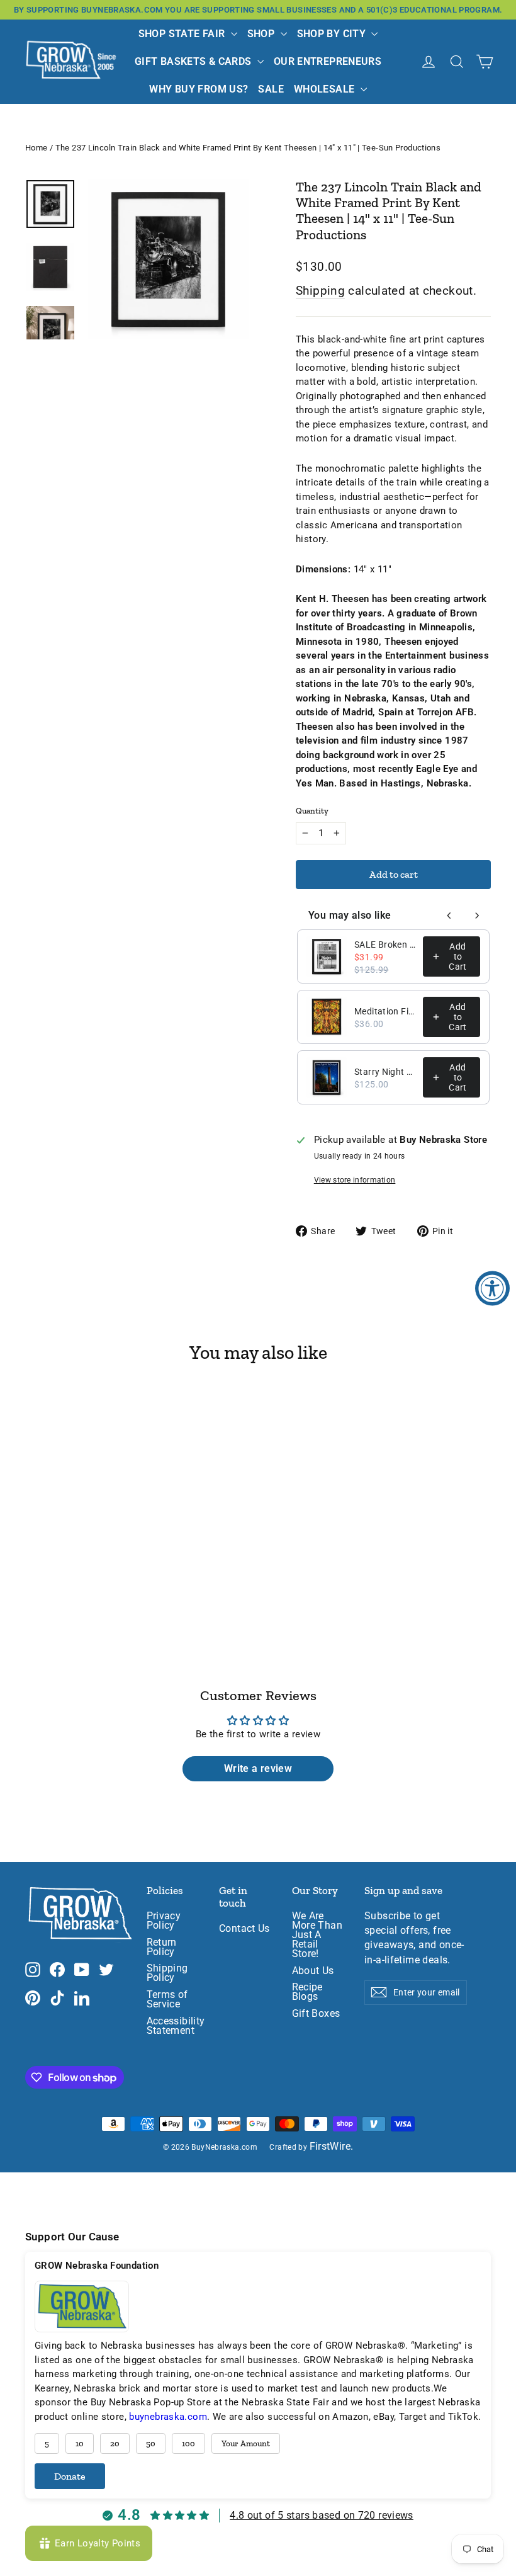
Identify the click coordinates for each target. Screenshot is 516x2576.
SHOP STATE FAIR (183, 34)
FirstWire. (332, 2147)
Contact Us (244, 1929)
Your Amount (246, 2443)
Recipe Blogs (307, 1992)
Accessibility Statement (174, 2026)
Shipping (320, 291)
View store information (355, 1180)
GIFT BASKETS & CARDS (194, 61)
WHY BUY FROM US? (199, 89)
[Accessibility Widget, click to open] (492, 1288)
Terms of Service (167, 2000)
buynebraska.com (168, 2417)
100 (188, 2443)
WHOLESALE (326, 89)
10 (80, 2443)
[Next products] (477, 916)
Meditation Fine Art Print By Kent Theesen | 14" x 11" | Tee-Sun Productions (385, 1011)
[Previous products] (449, 916)
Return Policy (162, 1947)
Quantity (312, 811)
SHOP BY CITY (333, 34)
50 (151, 2443)
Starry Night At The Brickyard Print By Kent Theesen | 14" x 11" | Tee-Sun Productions (385, 1072)
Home (36, 148)
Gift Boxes (316, 2014)
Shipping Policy (167, 1973)
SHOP (262, 34)
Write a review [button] (258, 1768)
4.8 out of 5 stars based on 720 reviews (322, 2515)
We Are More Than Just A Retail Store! (317, 1935)
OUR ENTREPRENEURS (328, 61)
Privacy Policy (164, 1921)
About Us (313, 1971)
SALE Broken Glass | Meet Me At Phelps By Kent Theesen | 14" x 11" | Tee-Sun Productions (385, 945)
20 (115, 2443)
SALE (271, 89)
